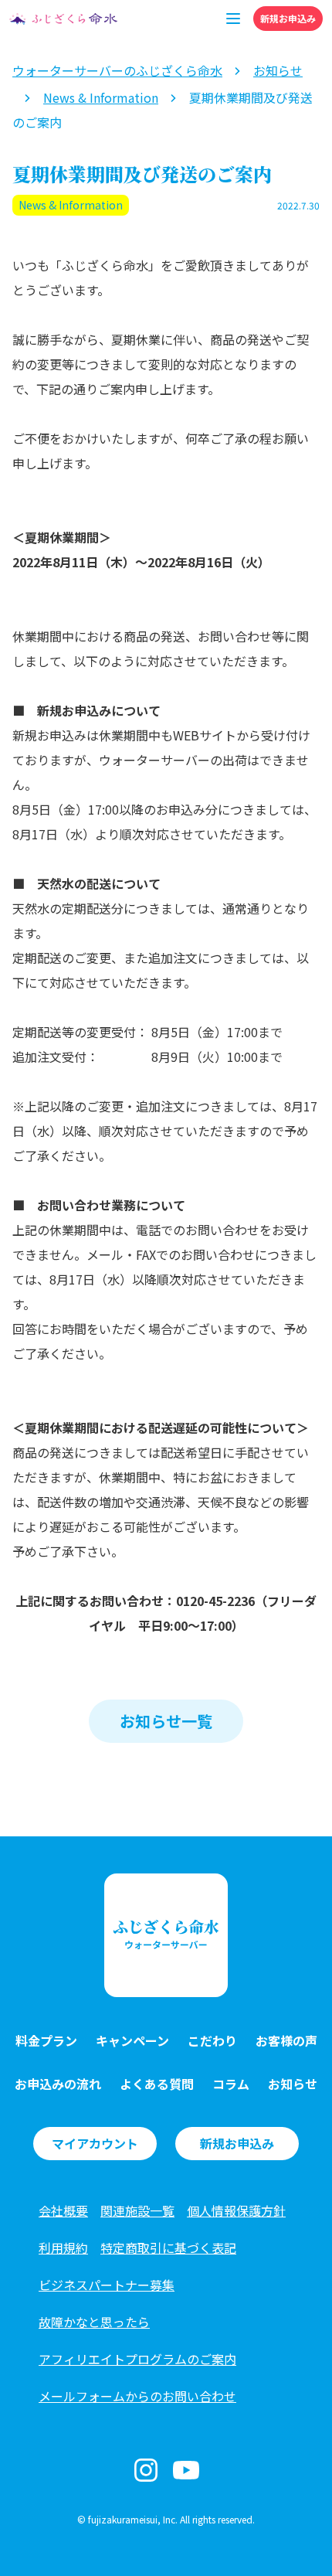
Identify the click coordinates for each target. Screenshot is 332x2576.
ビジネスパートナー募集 (107, 2285)
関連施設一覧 (137, 2210)
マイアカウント (95, 2143)
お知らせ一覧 (166, 1721)
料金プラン (46, 2040)
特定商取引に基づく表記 (168, 2248)
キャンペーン (132, 2040)
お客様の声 (286, 2040)
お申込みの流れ (58, 2084)
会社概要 (63, 2210)
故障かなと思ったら (94, 2322)
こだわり (212, 2040)
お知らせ (293, 2084)
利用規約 (63, 2248)
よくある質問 (157, 2084)
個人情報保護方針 (236, 2210)
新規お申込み (288, 18)
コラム (231, 2084)
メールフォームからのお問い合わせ (137, 2396)
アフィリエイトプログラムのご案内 (137, 2359)
